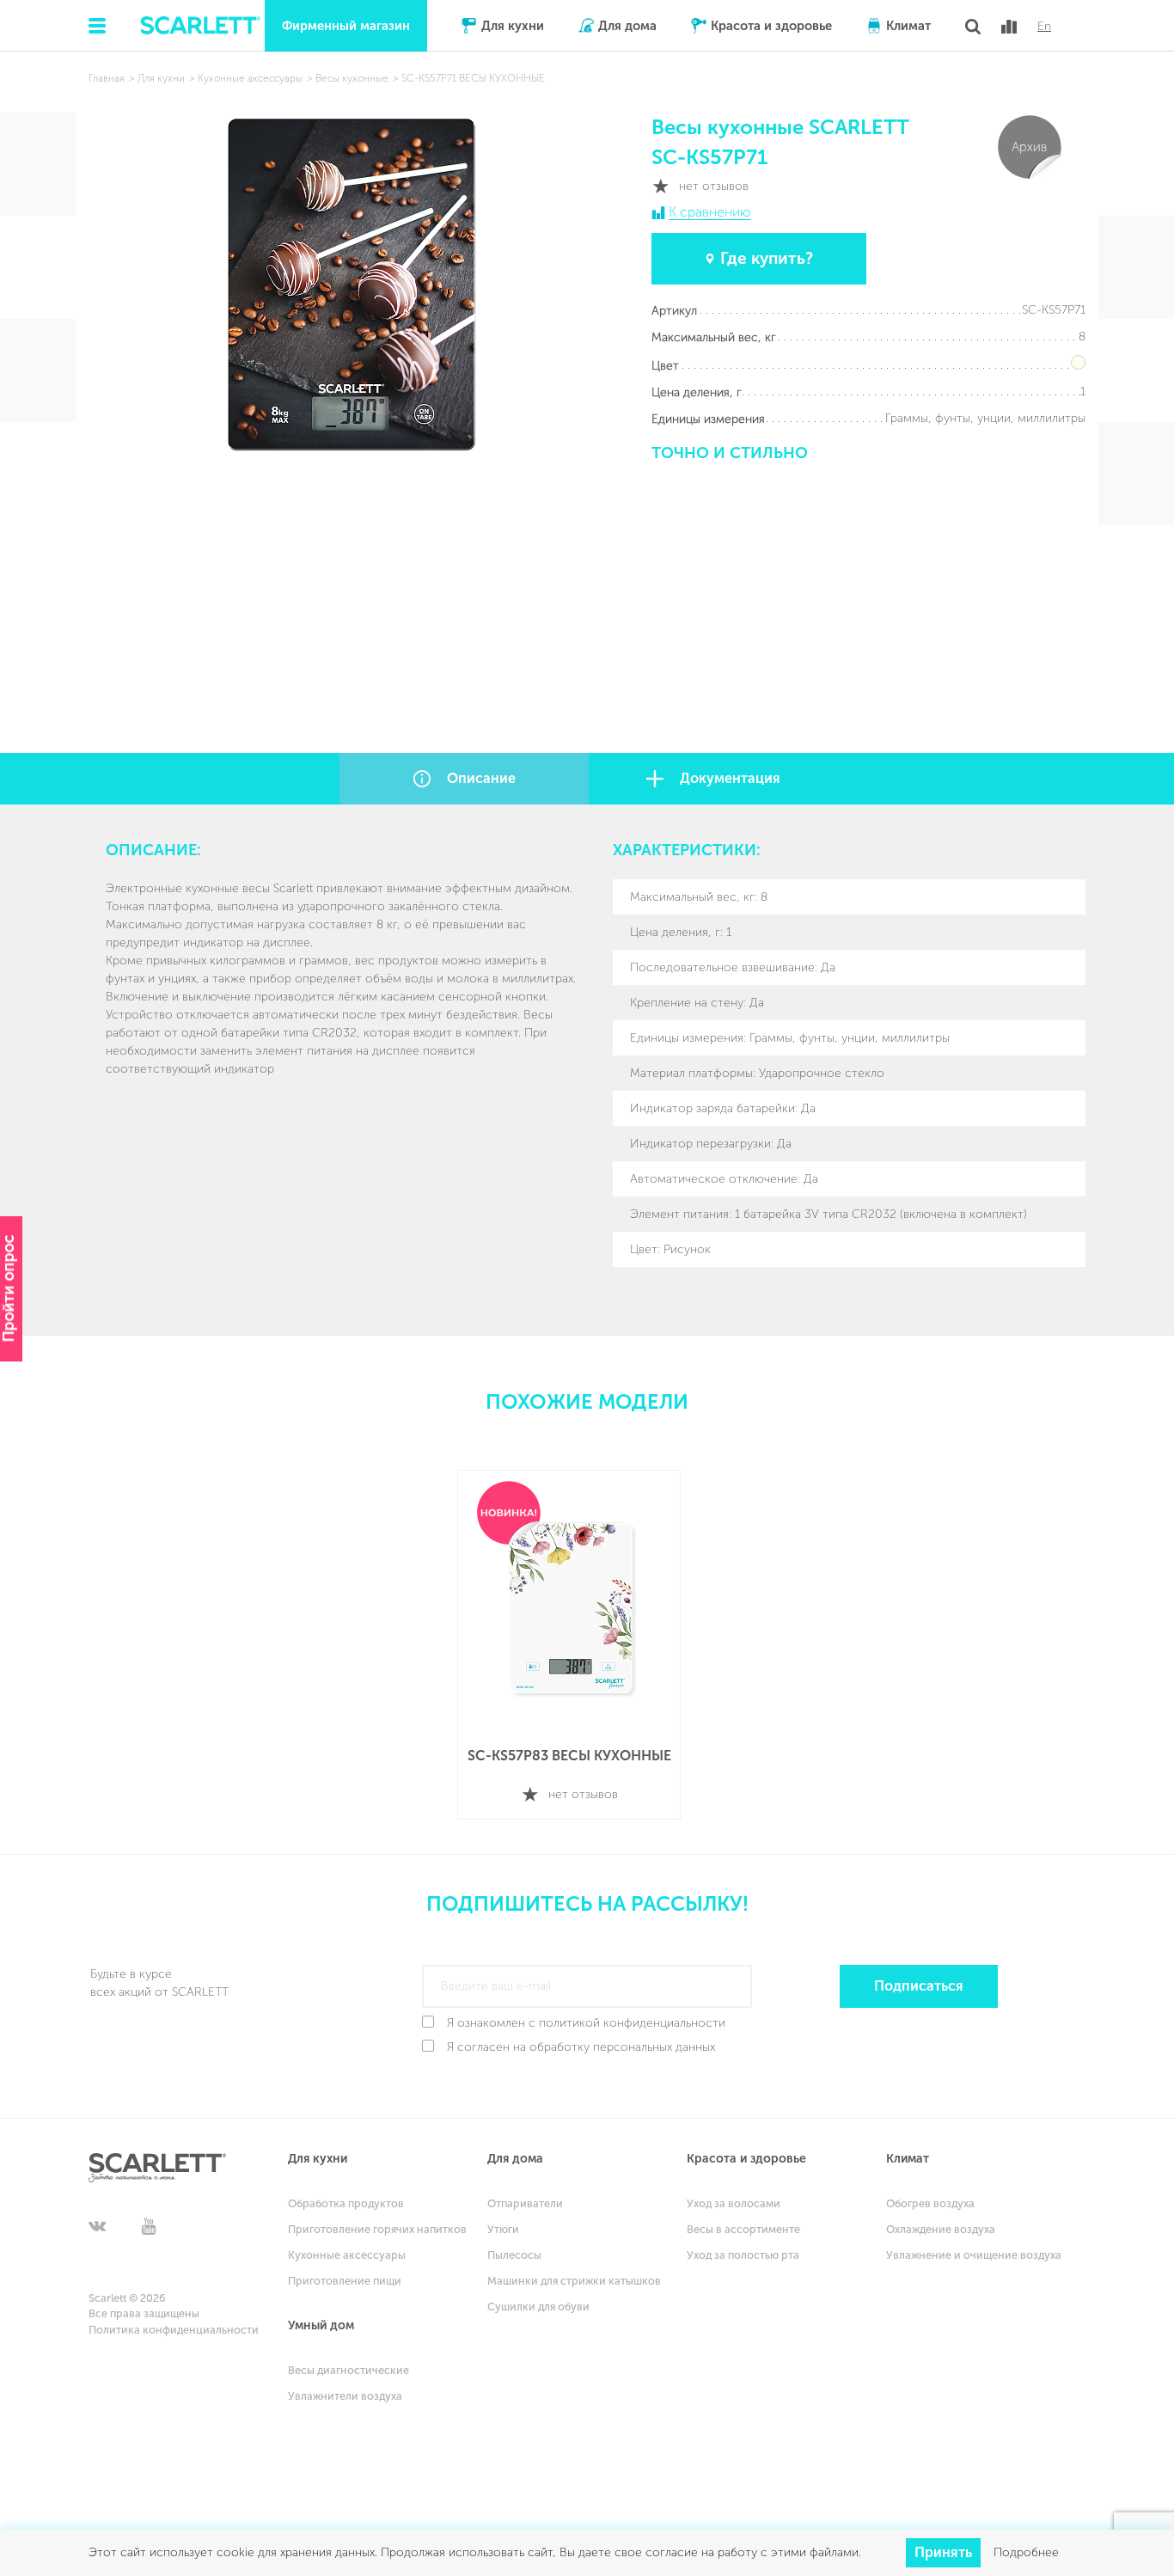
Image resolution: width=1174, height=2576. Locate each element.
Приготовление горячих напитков (377, 2229)
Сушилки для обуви (538, 2307)
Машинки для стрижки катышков (574, 2281)
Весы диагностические (349, 2370)
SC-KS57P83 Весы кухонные (569, 1756)
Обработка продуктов (346, 2203)
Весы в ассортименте (743, 2229)
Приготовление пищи (345, 2281)
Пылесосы (514, 2255)
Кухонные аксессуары (347, 2255)
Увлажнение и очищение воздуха (974, 2255)
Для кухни (513, 26)
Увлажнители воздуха (345, 2396)
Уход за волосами (734, 2203)
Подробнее (1026, 2552)
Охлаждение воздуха (941, 2229)
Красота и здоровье (771, 26)
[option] (569, 1645)
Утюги (503, 2229)
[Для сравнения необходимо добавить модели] (1009, 27)
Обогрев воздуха (930, 2203)
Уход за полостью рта (743, 2255)
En (1044, 27)
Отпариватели (525, 2203)
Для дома (627, 26)
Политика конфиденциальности (174, 2330)
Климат (908, 26)
